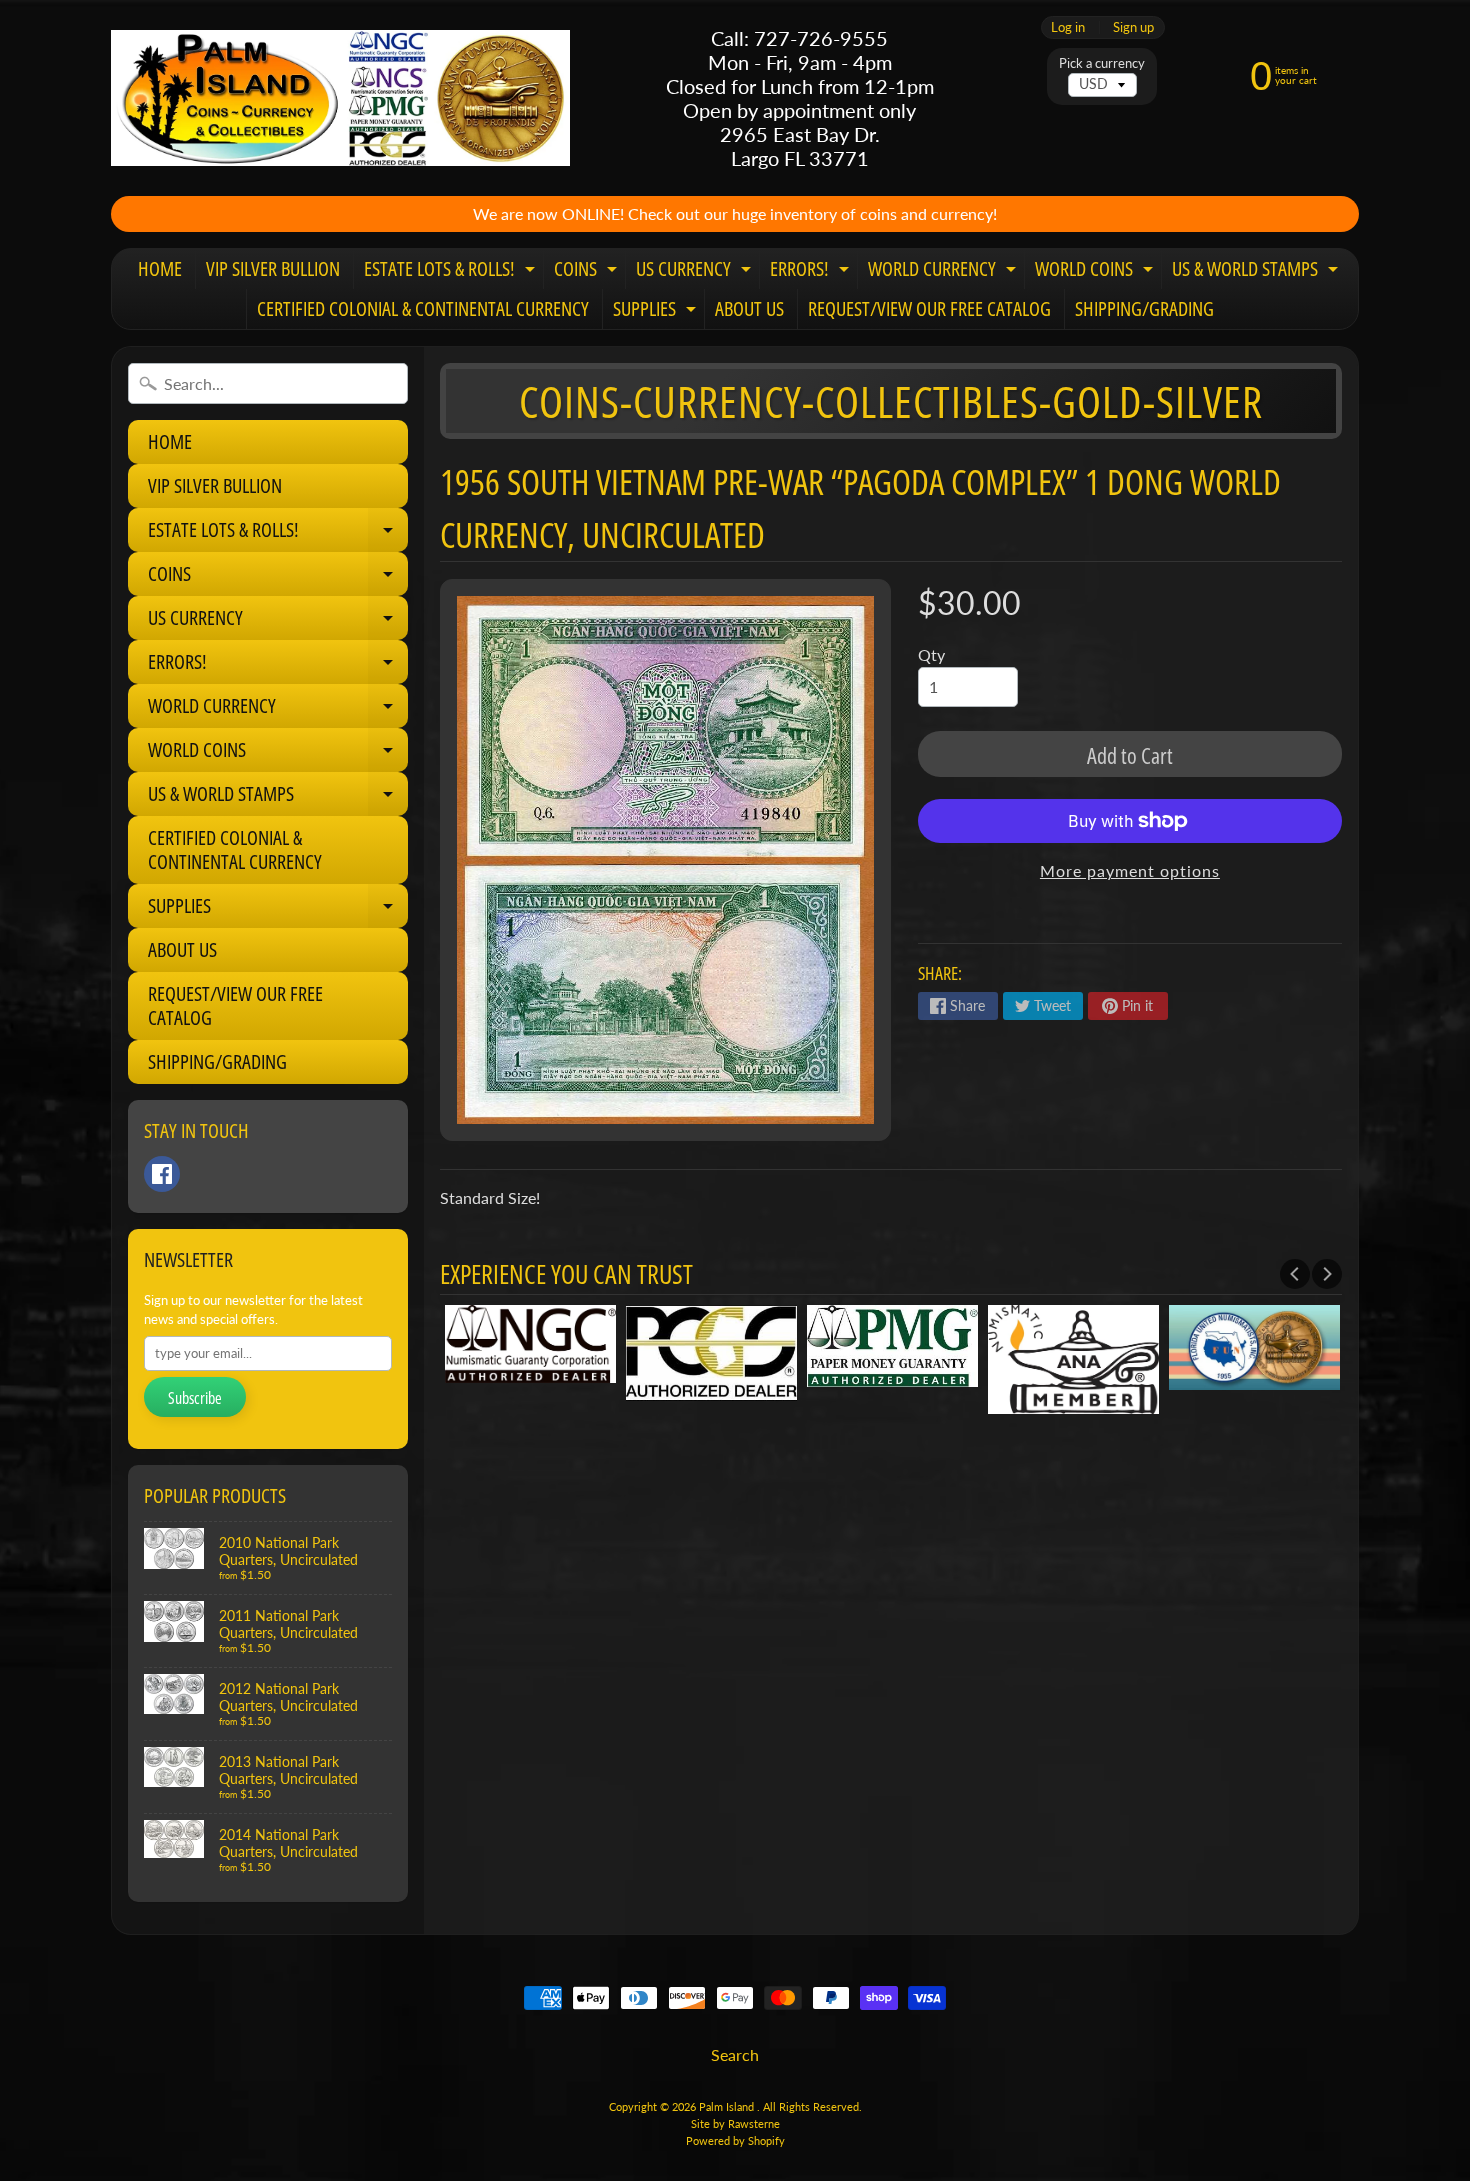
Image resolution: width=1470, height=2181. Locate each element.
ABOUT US (749, 308)
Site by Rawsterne (735, 2123)
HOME (160, 268)
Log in (1068, 27)
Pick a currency (1102, 63)
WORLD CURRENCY (944, 272)
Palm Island (728, 2106)
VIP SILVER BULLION (273, 268)
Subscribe (195, 1398)
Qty (931, 654)
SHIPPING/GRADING (1144, 308)
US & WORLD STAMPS (1257, 272)
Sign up (1133, 27)
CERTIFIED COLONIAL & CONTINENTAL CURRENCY (423, 308)
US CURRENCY (696, 272)
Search (735, 2054)
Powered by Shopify (735, 2140)
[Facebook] (162, 1174)
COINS (588, 272)
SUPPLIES (657, 312)
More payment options (1130, 870)
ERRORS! (812, 272)
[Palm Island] (340, 97)
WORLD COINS (1096, 272)
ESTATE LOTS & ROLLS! (452, 272)
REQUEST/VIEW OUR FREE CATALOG (929, 308)
